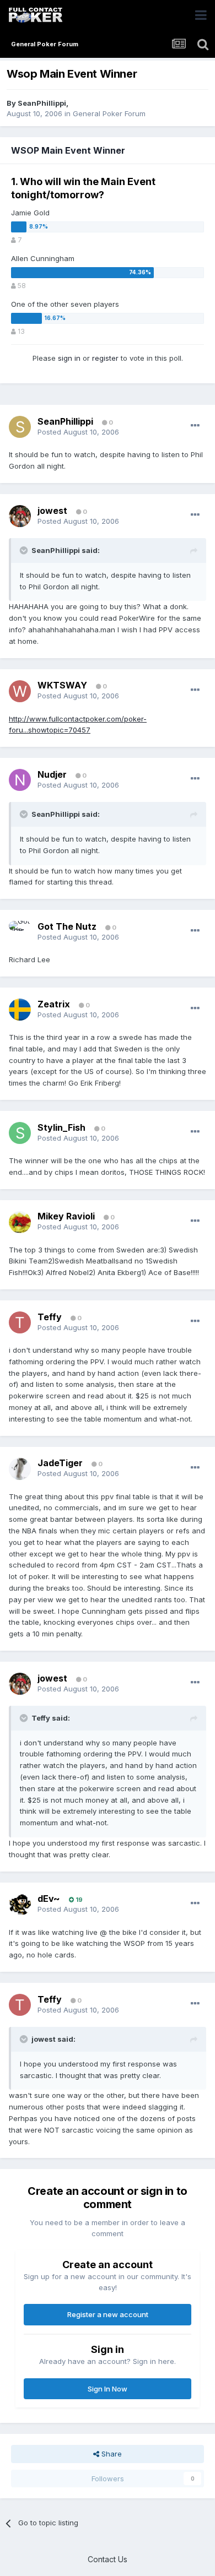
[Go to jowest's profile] (20, 516)
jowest (52, 511)
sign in (69, 358)
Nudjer (52, 774)
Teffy (50, 1317)
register (105, 358)
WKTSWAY (62, 685)
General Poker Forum (109, 113)
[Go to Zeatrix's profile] (20, 1010)
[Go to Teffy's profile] (20, 1322)
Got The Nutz (67, 926)
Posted (78, 432)
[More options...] (195, 426)
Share (111, 2454)
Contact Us (108, 2559)
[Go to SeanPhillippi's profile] (20, 427)
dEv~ (49, 1899)
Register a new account (108, 2314)
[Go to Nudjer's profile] (20, 780)
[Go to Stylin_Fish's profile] (20, 1133)
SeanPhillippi (42, 103)
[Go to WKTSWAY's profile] (20, 691)
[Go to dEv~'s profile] (20, 1905)
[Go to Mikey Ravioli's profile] (20, 1222)
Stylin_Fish (61, 1127)
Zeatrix (54, 1004)
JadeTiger (60, 1463)
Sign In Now (108, 2389)
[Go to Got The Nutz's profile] (20, 932)
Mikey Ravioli (66, 1216)
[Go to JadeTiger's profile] (20, 1469)
